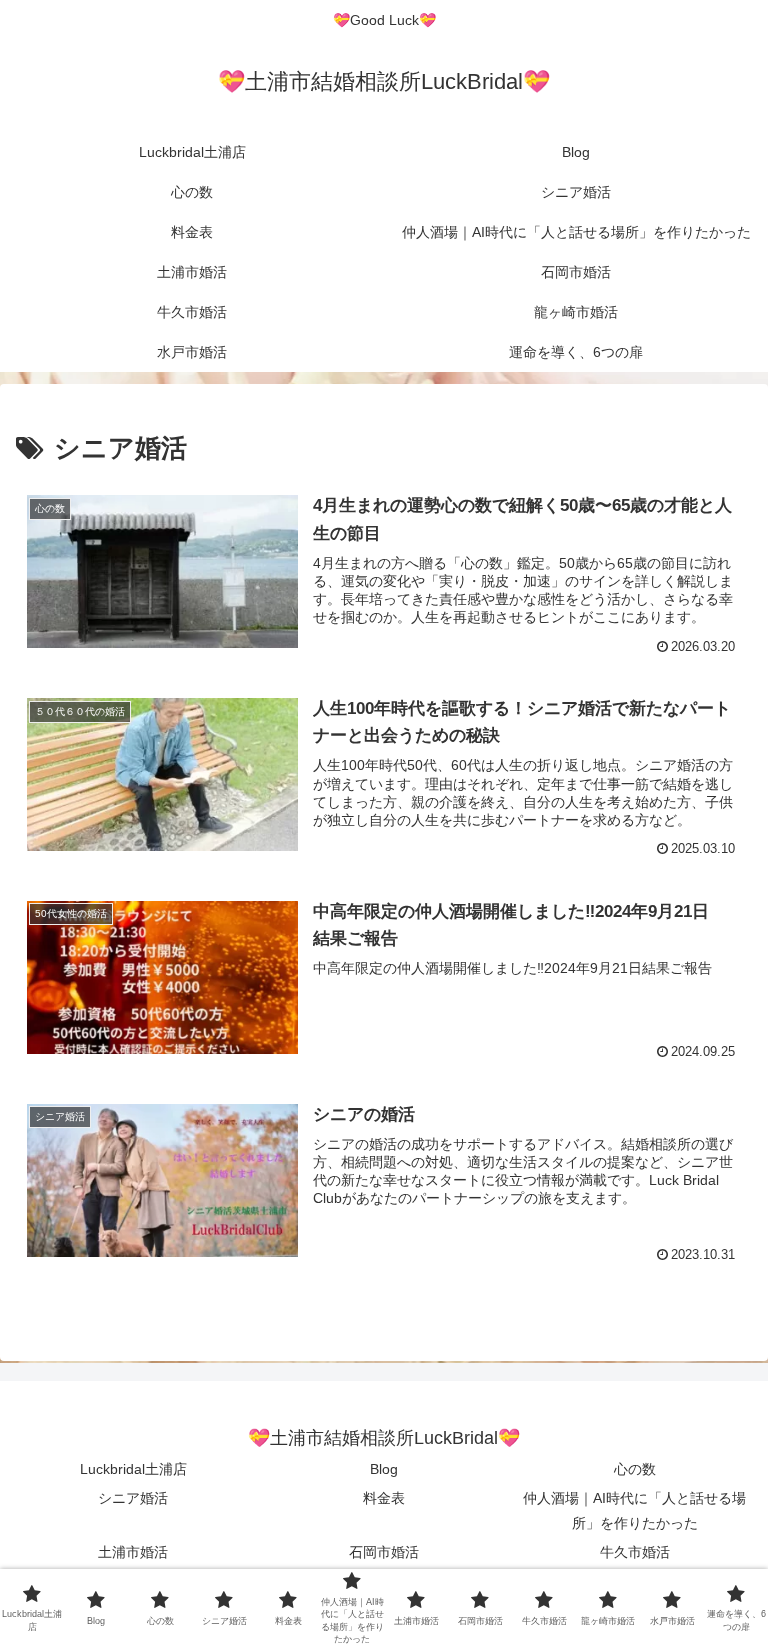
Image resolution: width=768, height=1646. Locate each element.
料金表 (384, 1498)
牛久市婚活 (635, 1552)
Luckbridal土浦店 (133, 1469)
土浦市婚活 (133, 1552)
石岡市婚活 (384, 1552)
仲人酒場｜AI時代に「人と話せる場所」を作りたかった (634, 1510)
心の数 (635, 1469)
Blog (384, 1469)
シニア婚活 (133, 1498)
